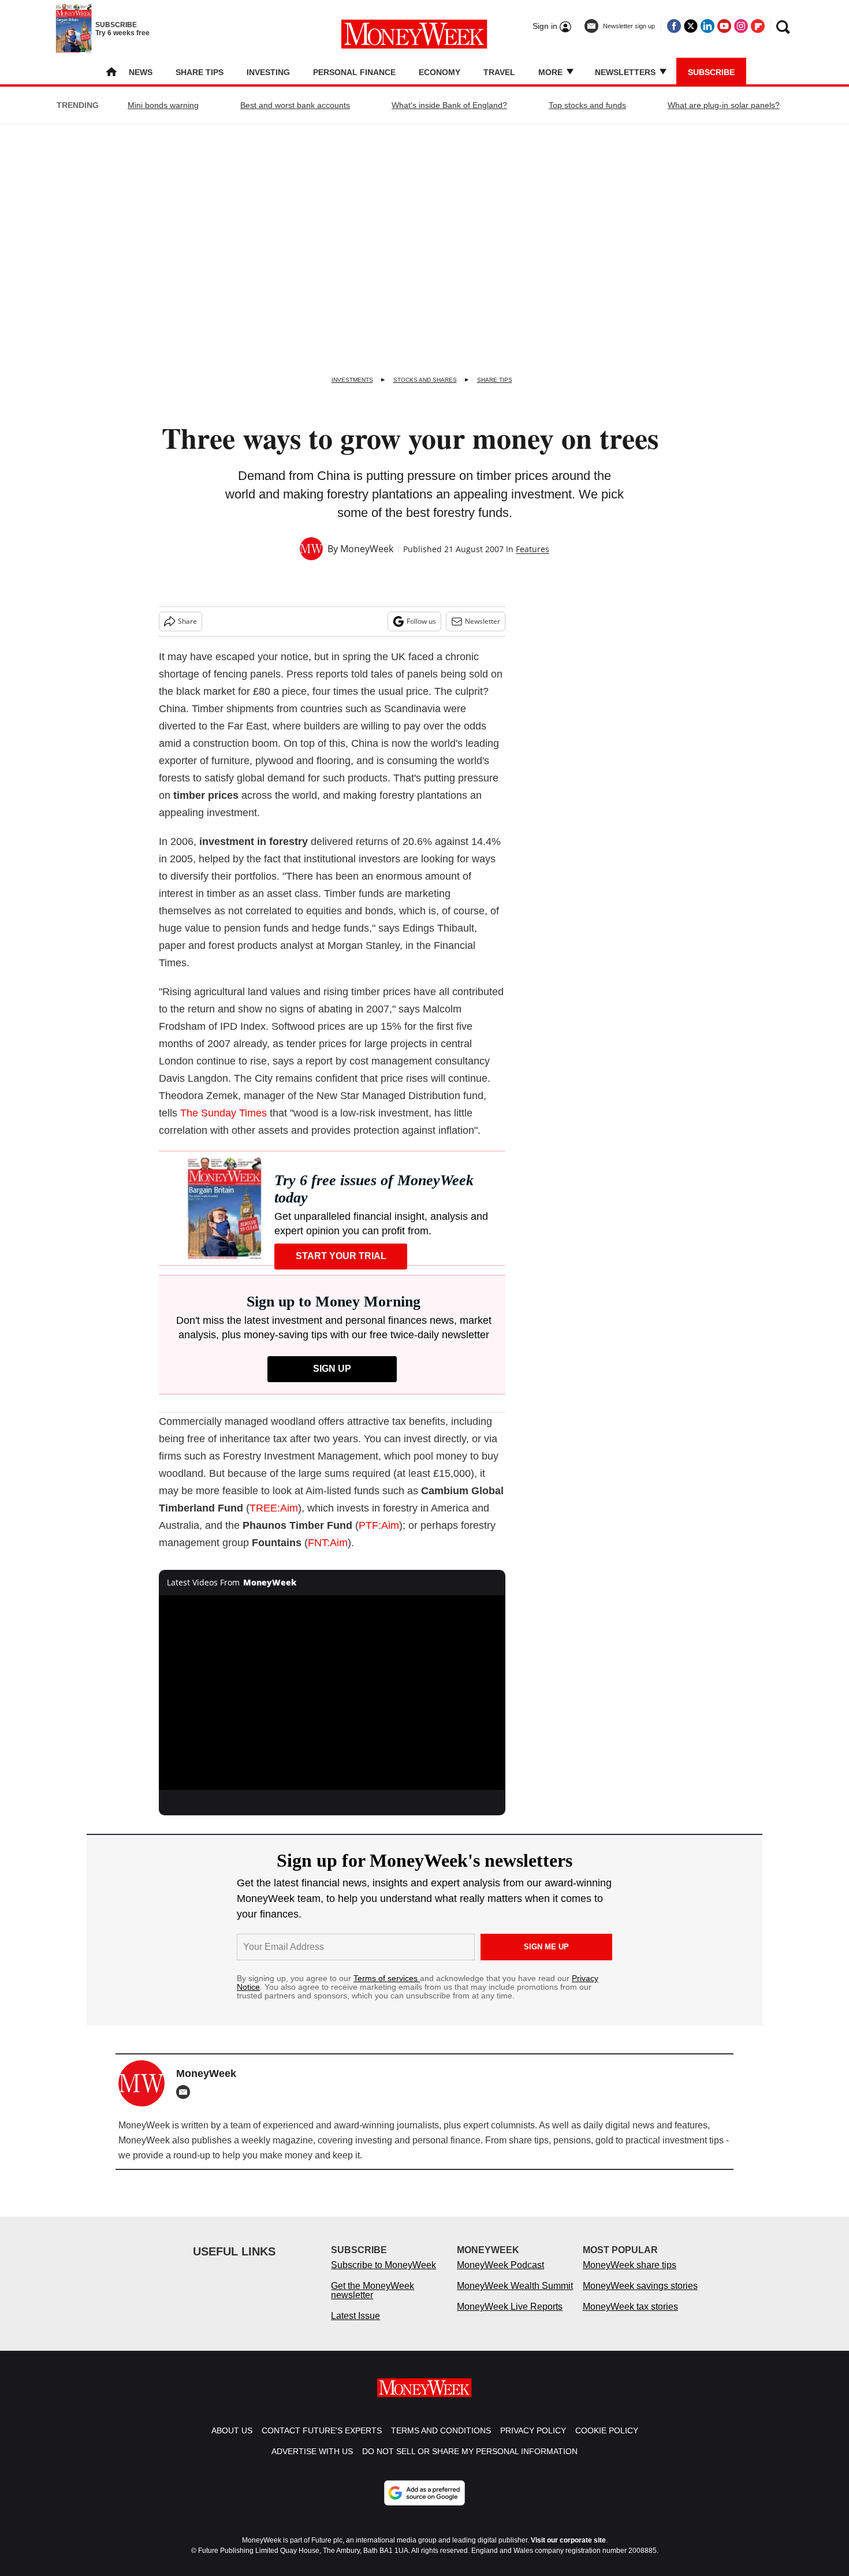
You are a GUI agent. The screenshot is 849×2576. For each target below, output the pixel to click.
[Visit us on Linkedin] (707, 26)
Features (533, 549)
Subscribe (711, 72)
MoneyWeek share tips (630, 2277)
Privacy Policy (533, 2442)
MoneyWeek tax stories (630, 2318)
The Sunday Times (224, 1113)
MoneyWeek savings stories (640, 2297)
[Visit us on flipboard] (758, 26)
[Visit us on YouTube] (724, 26)
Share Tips (200, 72)
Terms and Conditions (441, 2442)
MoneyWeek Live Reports (510, 2318)
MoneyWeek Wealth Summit (515, 2297)
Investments (352, 380)
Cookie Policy (607, 2442)
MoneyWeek (367, 549)
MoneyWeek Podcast (500, 2277)
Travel (499, 72)
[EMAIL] (186, 2092)
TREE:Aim (274, 1508)
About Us (232, 2442)
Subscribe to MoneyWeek (383, 2277)
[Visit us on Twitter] (691, 26)
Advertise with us (312, 2463)
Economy (440, 72)
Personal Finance (354, 72)
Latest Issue (355, 2327)
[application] (332, 1693)
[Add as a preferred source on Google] (425, 2504)
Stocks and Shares (425, 380)
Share (187, 621)
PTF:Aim (379, 1525)
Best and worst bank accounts (295, 105)
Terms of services (387, 1978)
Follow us (421, 621)
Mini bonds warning (163, 105)
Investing (268, 72)
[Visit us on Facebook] (674, 26)
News (141, 72)
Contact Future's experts (322, 2442)
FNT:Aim (328, 1543)
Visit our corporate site (568, 2552)
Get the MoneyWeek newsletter (373, 2302)
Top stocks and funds (587, 105)
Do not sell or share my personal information (470, 2463)
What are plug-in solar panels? (724, 105)
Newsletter (483, 621)
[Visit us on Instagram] (741, 26)
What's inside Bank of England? (449, 105)
